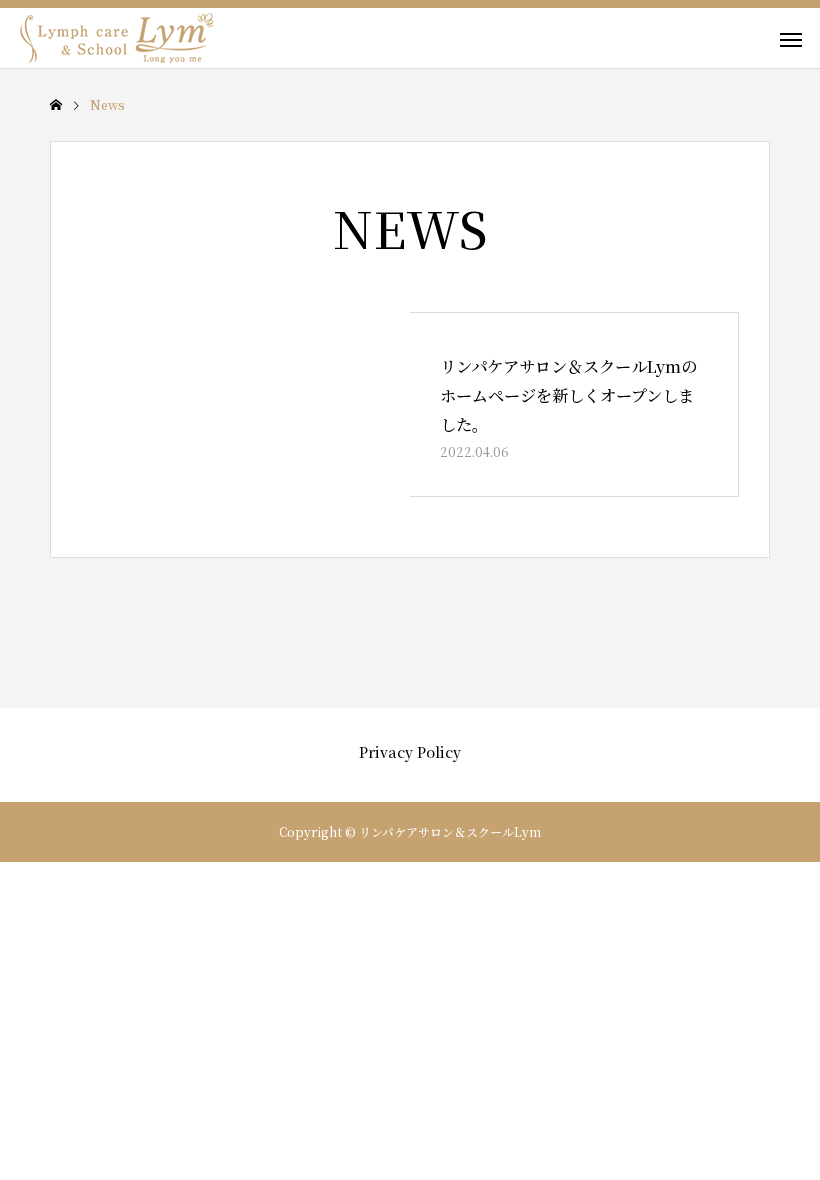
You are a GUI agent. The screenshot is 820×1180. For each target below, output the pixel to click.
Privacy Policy (410, 752)
